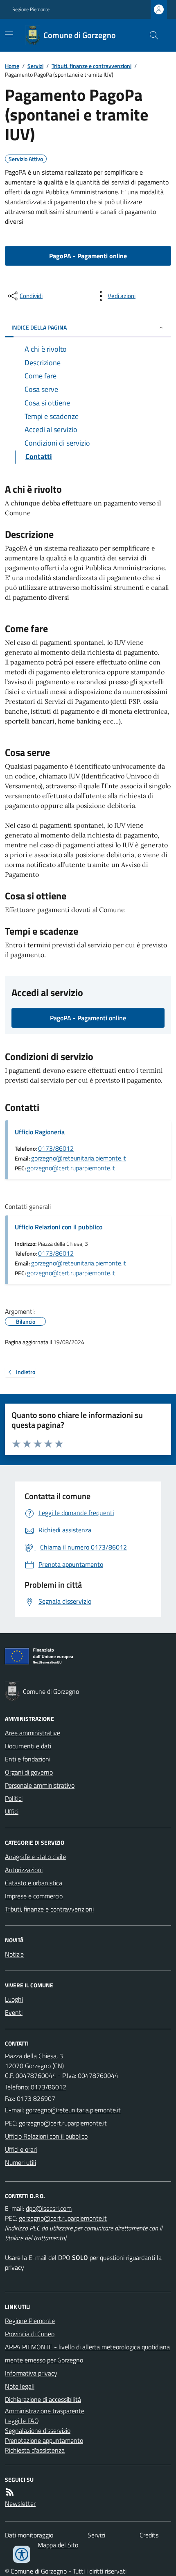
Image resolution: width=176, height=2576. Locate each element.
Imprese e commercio (34, 1896)
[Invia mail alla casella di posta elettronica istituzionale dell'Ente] (73, 2110)
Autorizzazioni (24, 1870)
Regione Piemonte (31, 9)
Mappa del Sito (58, 2545)
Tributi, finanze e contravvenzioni (91, 66)
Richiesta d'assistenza (35, 2450)
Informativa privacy (31, 2373)
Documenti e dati (28, 1746)
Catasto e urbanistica (34, 1883)
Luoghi (14, 1999)
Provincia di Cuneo (30, 2334)
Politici (14, 1798)
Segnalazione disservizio (38, 2430)
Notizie (14, 1954)
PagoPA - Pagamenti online (88, 256)
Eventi (14, 2012)
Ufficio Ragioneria (40, 1132)
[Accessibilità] (22, 2554)
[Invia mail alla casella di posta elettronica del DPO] (49, 2208)
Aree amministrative (33, 1733)
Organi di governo (29, 1772)
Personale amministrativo (40, 1785)
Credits (149, 2535)
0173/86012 (56, 1148)
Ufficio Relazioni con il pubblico (59, 1227)
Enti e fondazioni (28, 1759)
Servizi (35, 66)
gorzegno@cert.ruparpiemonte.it (71, 1168)
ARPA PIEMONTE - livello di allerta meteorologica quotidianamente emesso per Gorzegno (87, 2353)
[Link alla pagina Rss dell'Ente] (10, 2492)
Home (12, 66)
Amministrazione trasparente (45, 2411)
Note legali (20, 2386)
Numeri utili (20, 2162)
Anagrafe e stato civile (35, 1857)
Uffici (12, 1811)
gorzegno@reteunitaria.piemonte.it (79, 1158)
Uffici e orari (21, 2149)
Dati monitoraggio (29, 2535)
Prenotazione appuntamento (44, 2440)
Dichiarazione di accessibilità (43, 2399)
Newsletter (20, 2503)
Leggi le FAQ (22, 2421)
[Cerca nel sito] (151, 35)
